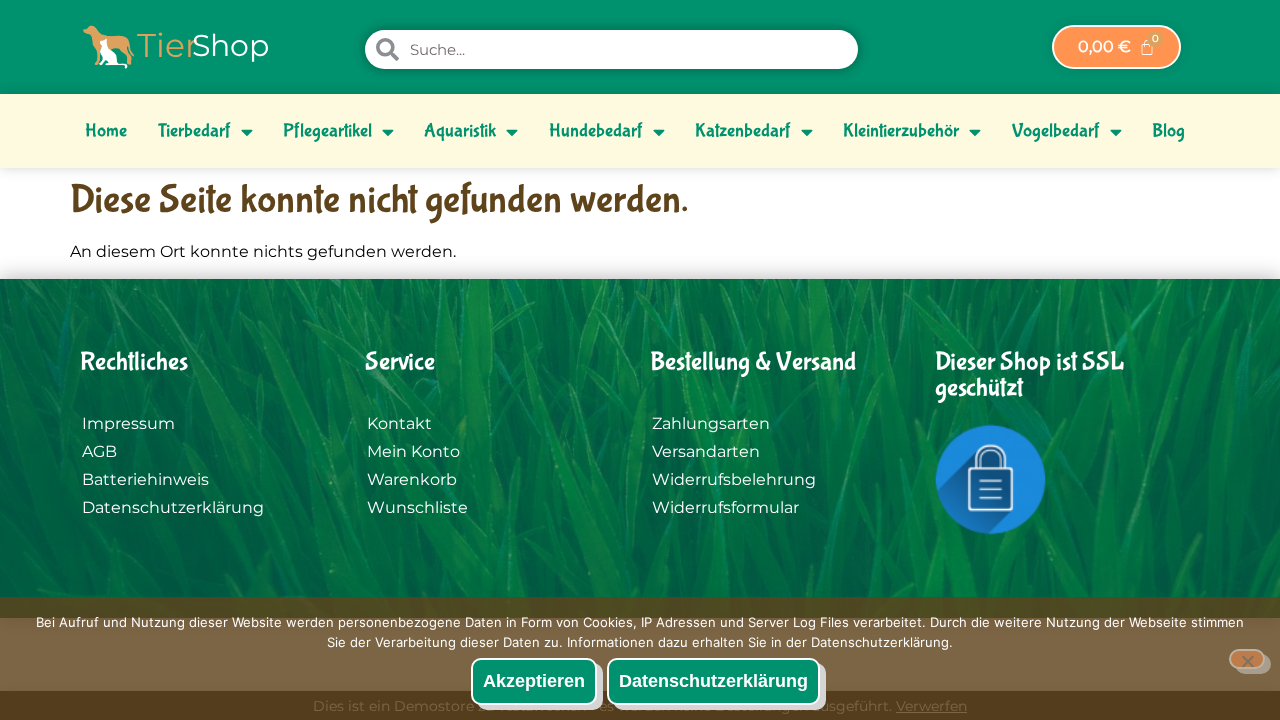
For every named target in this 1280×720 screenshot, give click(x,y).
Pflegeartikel (327, 131)
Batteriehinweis (145, 479)
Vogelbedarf (1056, 131)
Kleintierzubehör (901, 131)
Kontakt (399, 423)
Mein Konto (413, 451)
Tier (167, 45)
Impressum (128, 423)
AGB (99, 451)
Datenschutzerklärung (173, 507)
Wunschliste (417, 507)
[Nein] (1247, 659)
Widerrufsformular (725, 507)
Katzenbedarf (743, 131)
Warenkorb (412, 479)
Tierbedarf (194, 131)
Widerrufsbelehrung (734, 479)
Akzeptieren (534, 681)
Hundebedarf (596, 131)
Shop (230, 45)
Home (106, 131)
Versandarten (706, 451)
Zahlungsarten (711, 423)
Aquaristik (460, 131)
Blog (1168, 131)
